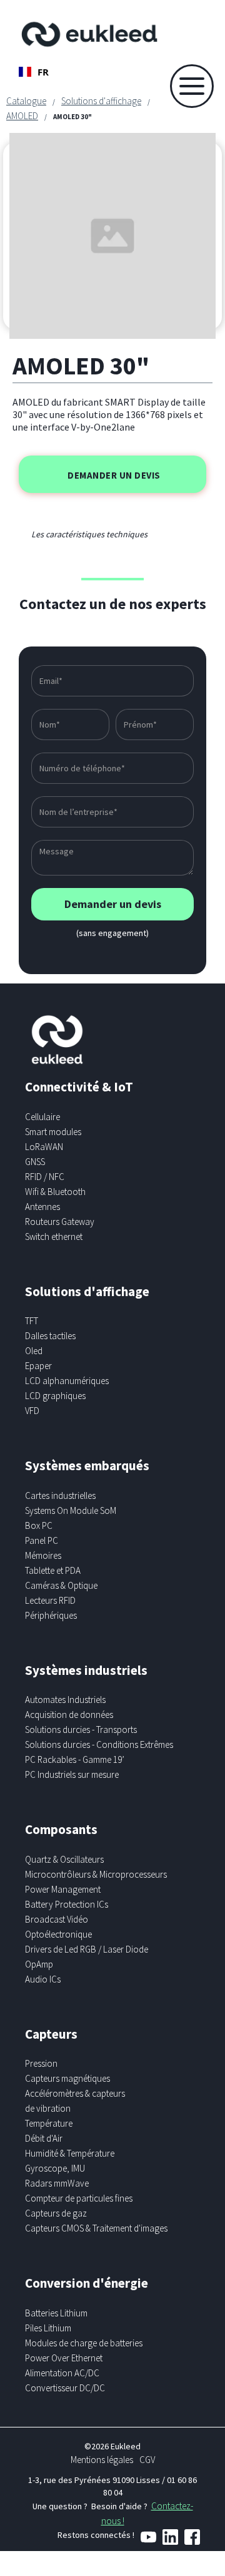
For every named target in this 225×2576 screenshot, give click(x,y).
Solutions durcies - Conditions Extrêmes (99, 1744)
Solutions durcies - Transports (81, 1730)
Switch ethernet (54, 1237)
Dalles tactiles (50, 1336)
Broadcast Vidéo (57, 1919)
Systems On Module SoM (71, 1510)
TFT (32, 1321)
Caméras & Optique (61, 1585)
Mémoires (43, 1555)
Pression (41, 2063)
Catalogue (26, 101)
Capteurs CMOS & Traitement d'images (96, 2228)
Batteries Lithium (56, 2313)
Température (49, 2123)
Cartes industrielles (60, 1495)
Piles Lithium (48, 2328)
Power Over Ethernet (64, 2358)
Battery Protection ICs (67, 1904)
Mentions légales (102, 2460)
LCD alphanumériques (67, 1381)
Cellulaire (42, 1117)
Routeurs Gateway (60, 1222)
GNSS (35, 1162)
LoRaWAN (44, 1147)
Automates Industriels (65, 1700)
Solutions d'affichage (101, 101)
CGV (147, 2460)
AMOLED (22, 116)
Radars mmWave (57, 2183)
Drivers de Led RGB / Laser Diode (87, 1949)
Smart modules (53, 1132)
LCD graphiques (55, 1396)
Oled (34, 1351)
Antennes (42, 1207)
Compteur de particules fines (79, 2198)
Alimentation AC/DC (62, 2373)
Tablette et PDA (53, 1570)
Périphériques (51, 1615)
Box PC (39, 1525)
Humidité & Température (70, 2153)
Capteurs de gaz (56, 2213)
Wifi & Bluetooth (55, 1192)
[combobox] (34, 72)
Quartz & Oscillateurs (64, 1859)
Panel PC (42, 1540)
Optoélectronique (58, 1934)
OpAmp (39, 1964)
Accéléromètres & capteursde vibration (75, 2101)
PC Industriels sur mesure (72, 1774)
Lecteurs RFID (50, 1600)
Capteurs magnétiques (67, 2078)
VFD (32, 1411)
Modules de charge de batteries (84, 2343)
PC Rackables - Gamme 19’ (75, 1759)
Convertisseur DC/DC (65, 2388)
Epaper (38, 1366)
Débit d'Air (44, 2138)
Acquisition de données (69, 1715)
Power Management (63, 1889)
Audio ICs (43, 1979)
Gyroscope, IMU (55, 2168)
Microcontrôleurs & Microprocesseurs (96, 1874)
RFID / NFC (45, 1177)
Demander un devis (114, 475)
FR (43, 72)
